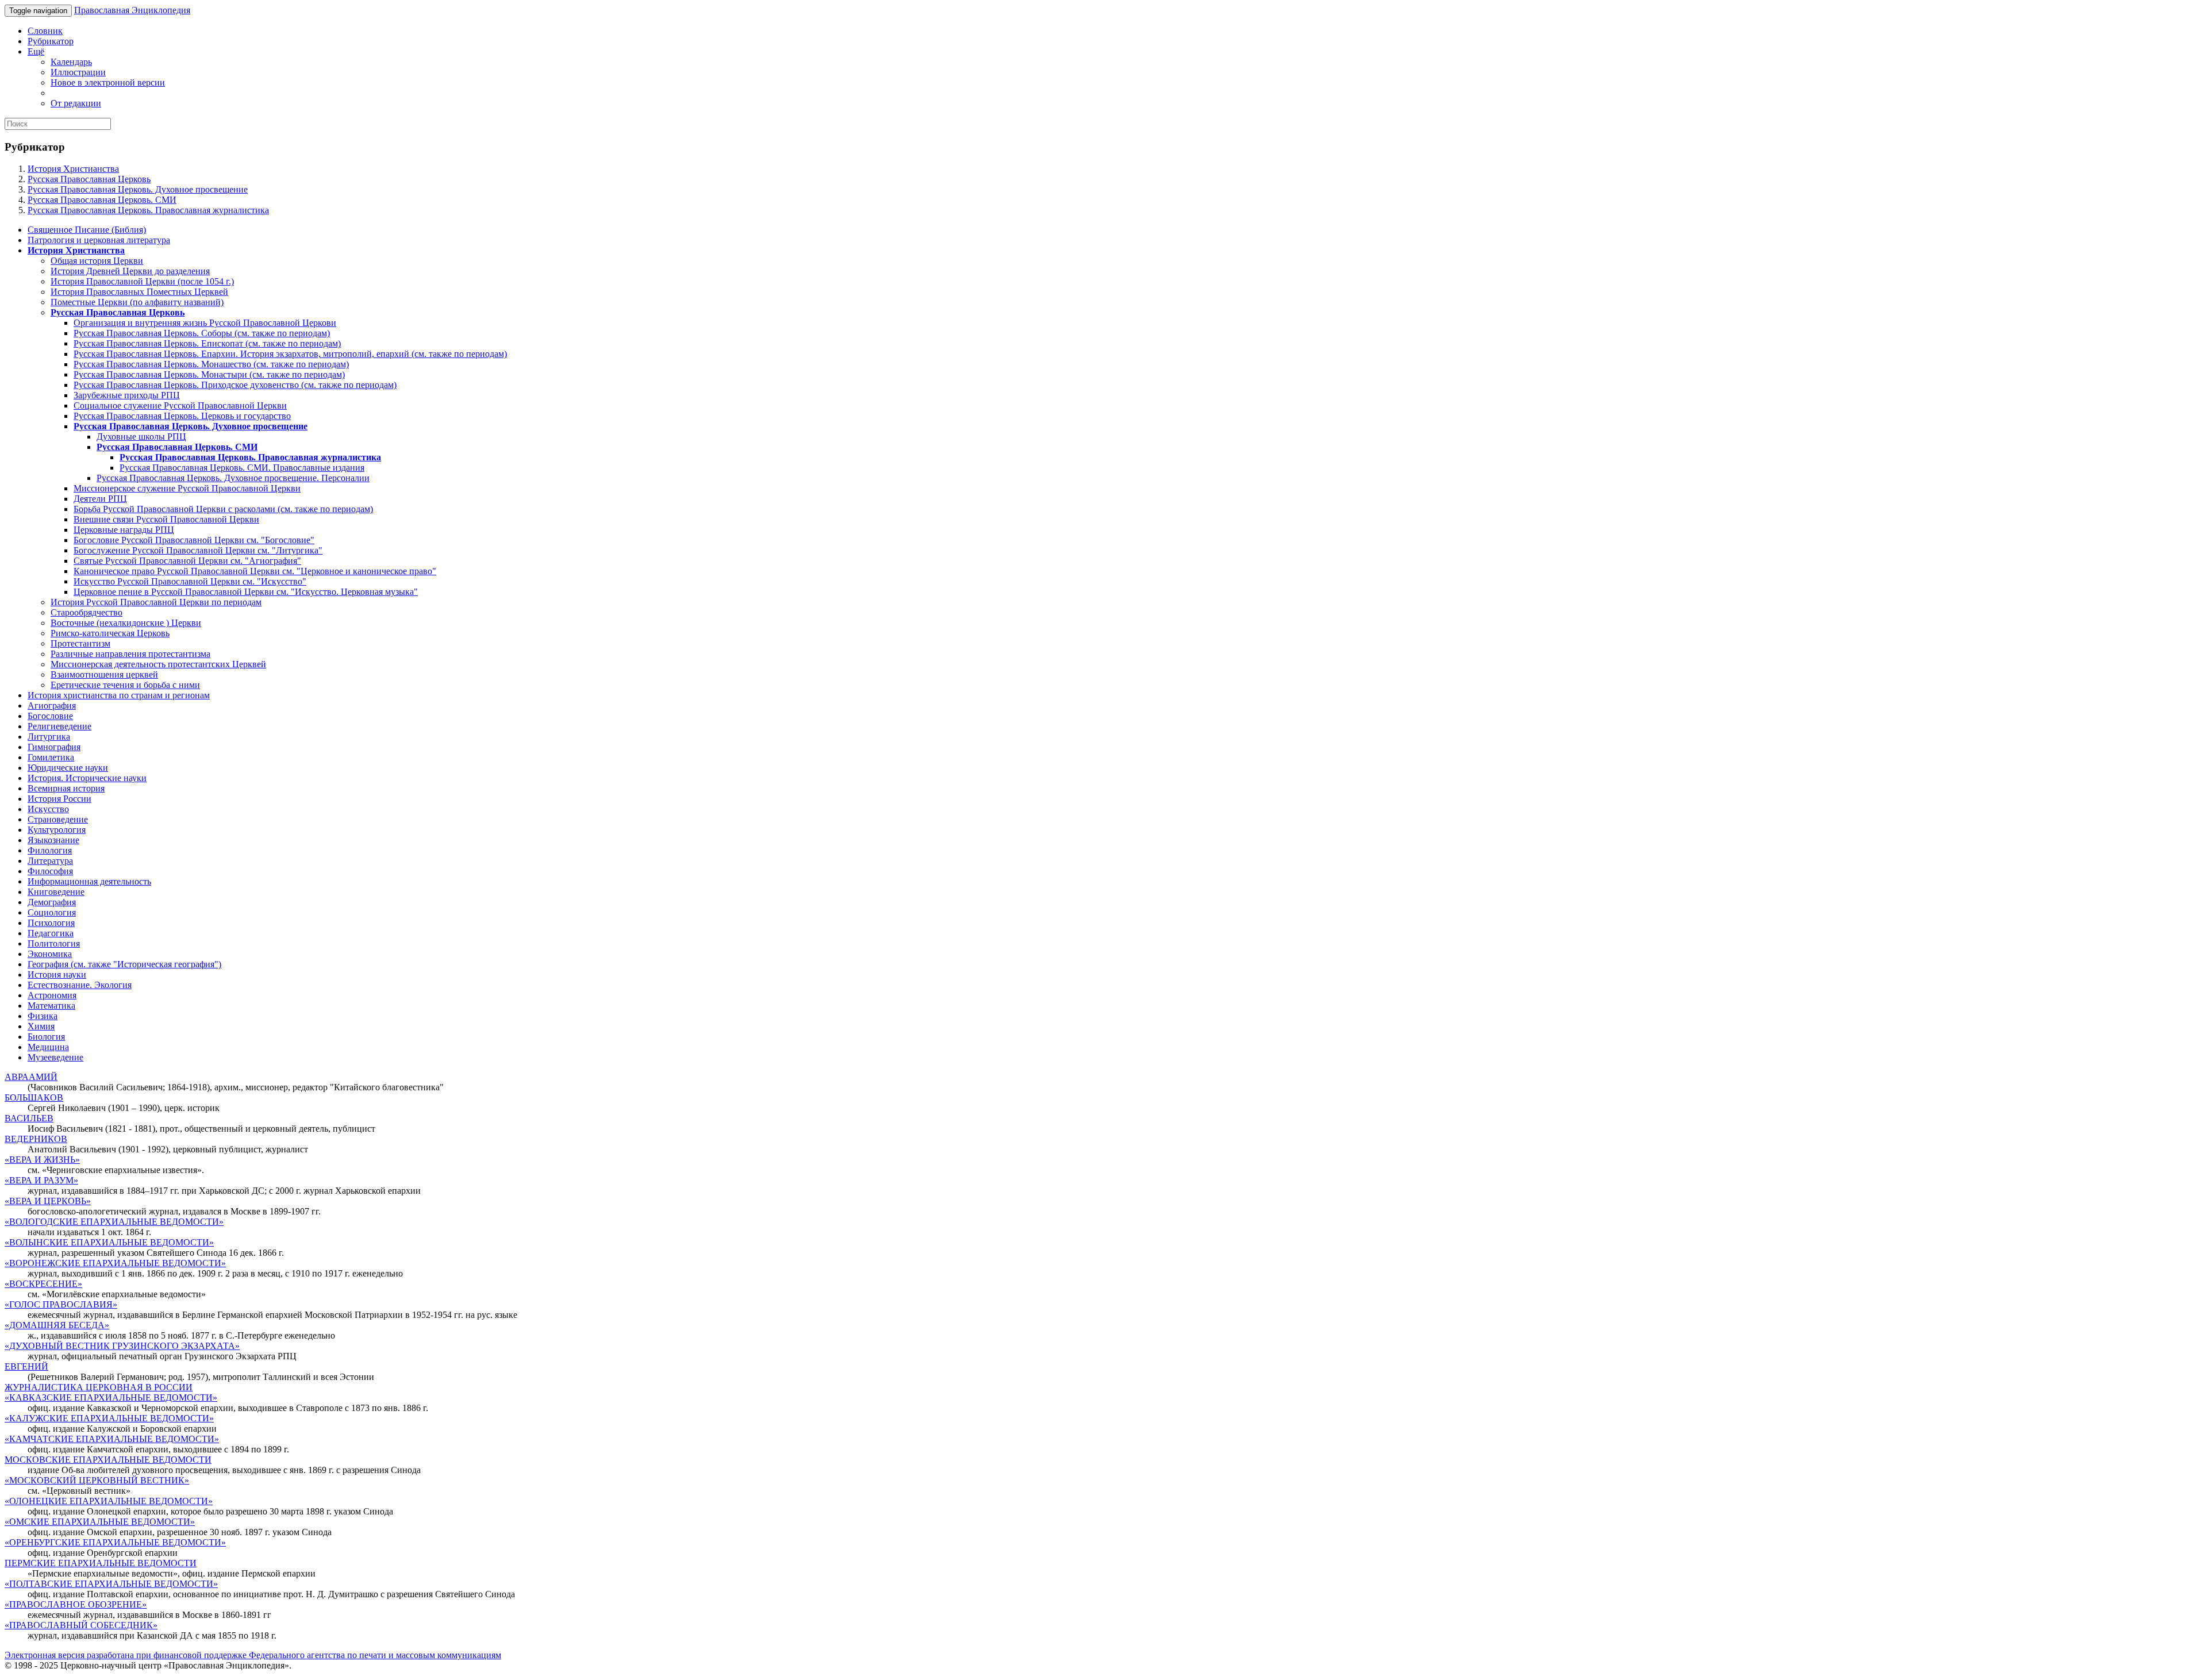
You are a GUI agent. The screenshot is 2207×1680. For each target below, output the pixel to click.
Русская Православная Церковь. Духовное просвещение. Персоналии (233, 478)
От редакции (76, 103)
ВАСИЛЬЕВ (29, 1118)
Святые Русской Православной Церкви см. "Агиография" (187, 561)
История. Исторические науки (87, 778)
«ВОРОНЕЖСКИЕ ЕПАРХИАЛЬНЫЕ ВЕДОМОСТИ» (115, 1263)
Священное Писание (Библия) (87, 230)
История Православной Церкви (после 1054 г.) (142, 281)
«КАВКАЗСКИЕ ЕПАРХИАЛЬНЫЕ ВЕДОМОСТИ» (111, 1398)
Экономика (50, 954)
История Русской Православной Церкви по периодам (156, 602)
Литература (50, 861)
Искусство (48, 809)
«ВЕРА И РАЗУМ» (41, 1180)
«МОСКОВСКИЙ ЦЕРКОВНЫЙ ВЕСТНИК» (97, 1480)
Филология (50, 850)
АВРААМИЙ (31, 1077)
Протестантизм (80, 643)
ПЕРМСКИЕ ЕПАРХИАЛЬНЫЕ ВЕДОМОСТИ (101, 1563)
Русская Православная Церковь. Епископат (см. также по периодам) (207, 343)
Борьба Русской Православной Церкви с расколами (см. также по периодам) (223, 509)
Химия (41, 1026)
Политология (54, 943)
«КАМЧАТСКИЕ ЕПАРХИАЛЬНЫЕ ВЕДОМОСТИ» (112, 1439)
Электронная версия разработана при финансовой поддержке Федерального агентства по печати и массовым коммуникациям (253, 1655)
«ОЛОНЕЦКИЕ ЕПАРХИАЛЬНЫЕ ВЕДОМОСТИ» (109, 1501)
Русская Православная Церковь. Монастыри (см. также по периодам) (209, 374)
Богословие (50, 716)
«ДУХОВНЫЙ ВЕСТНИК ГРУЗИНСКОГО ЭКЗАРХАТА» (122, 1346)
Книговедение (56, 892)
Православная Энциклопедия (132, 10)
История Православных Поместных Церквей (139, 292)
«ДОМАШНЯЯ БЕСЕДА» (57, 1325)
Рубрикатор (51, 41)
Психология (51, 923)
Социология (52, 912)
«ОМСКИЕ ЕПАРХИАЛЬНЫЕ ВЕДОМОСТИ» (100, 1522)
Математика (51, 1006)
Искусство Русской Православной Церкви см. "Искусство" (190, 581)
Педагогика (51, 933)
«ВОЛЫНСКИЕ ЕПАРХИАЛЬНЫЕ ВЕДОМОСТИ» (109, 1242)
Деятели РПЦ (100, 499)
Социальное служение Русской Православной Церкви (180, 405)
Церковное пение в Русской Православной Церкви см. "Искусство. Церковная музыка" (246, 592)
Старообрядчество (86, 612)
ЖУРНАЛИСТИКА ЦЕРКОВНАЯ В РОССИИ (99, 1387)
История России (59, 799)
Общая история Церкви (97, 261)
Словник (45, 31)
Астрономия (52, 995)
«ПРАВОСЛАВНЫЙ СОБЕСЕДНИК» (81, 1625)
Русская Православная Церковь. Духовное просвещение (138, 189)
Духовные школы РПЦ (141, 437)
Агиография (52, 706)
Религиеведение (59, 726)
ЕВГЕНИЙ (26, 1366)
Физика (43, 1016)
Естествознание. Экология (80, 985)
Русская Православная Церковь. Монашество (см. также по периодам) (211, 364)
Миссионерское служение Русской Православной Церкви (187, 488)
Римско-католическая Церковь (110, 633)
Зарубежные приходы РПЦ (127, 395)
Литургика (49, 737)
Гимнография (54, 747)
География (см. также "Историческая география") (124, 964)
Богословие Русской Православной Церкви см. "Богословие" (194, 540)
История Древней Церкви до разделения (130, 271)
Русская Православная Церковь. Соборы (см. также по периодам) (202, 333)
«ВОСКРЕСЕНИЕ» (43, 1284)
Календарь (71, 62)
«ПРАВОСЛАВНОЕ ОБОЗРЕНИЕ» (76, 1604)
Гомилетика (51, 757)
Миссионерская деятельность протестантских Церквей (158, 664)
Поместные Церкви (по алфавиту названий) (137, 302)
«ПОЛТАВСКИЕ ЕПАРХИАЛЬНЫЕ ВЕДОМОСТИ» (111, 1584)
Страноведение (58, 819)
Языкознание (53, 840)
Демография (52, 902)
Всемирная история (66, 788)
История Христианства (73, 169)
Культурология (57, 830)
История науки (57, 974)
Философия (50, 871)
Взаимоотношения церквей (104, 674)
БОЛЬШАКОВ (34, 1097)
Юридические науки (68, 768)
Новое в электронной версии (108, 82)
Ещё (36, 51)
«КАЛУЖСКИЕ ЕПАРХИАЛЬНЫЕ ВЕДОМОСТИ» (109, 1418)
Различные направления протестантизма (130, 654)
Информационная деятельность (89, 881)
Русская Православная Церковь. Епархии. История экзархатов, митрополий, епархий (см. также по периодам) (290, 354)
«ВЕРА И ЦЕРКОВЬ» (48, 1201)
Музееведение (55, 1057)
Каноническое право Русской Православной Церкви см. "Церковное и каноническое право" (255, 571)
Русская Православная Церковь (89, 179)
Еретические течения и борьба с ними (125, 685)
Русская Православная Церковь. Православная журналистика (148, 210)
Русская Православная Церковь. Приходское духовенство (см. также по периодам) (235, 385)
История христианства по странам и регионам (119, 695)
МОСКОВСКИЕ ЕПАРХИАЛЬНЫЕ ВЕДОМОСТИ (108, 1460)
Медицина (48, 1047)
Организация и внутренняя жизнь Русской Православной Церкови (205, 323)
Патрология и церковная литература (99, 240)
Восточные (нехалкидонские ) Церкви (126, 623)
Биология (46, 1037)
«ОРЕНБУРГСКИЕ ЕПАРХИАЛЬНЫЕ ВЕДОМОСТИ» (115, 1542)
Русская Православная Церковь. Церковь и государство (182, 416)
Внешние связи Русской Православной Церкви (166, 519)
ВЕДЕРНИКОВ (36, 1139)
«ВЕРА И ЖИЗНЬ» (42, 1160)
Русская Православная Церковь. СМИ (102, 200)
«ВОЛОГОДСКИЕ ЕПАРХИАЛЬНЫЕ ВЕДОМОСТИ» (114, 1222)
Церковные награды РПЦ (124, 530)
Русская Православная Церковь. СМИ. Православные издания (242, 468)
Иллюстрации (78, 72)
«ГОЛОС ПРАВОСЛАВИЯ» (61, 1304)
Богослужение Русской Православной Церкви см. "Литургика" (198, 550)
